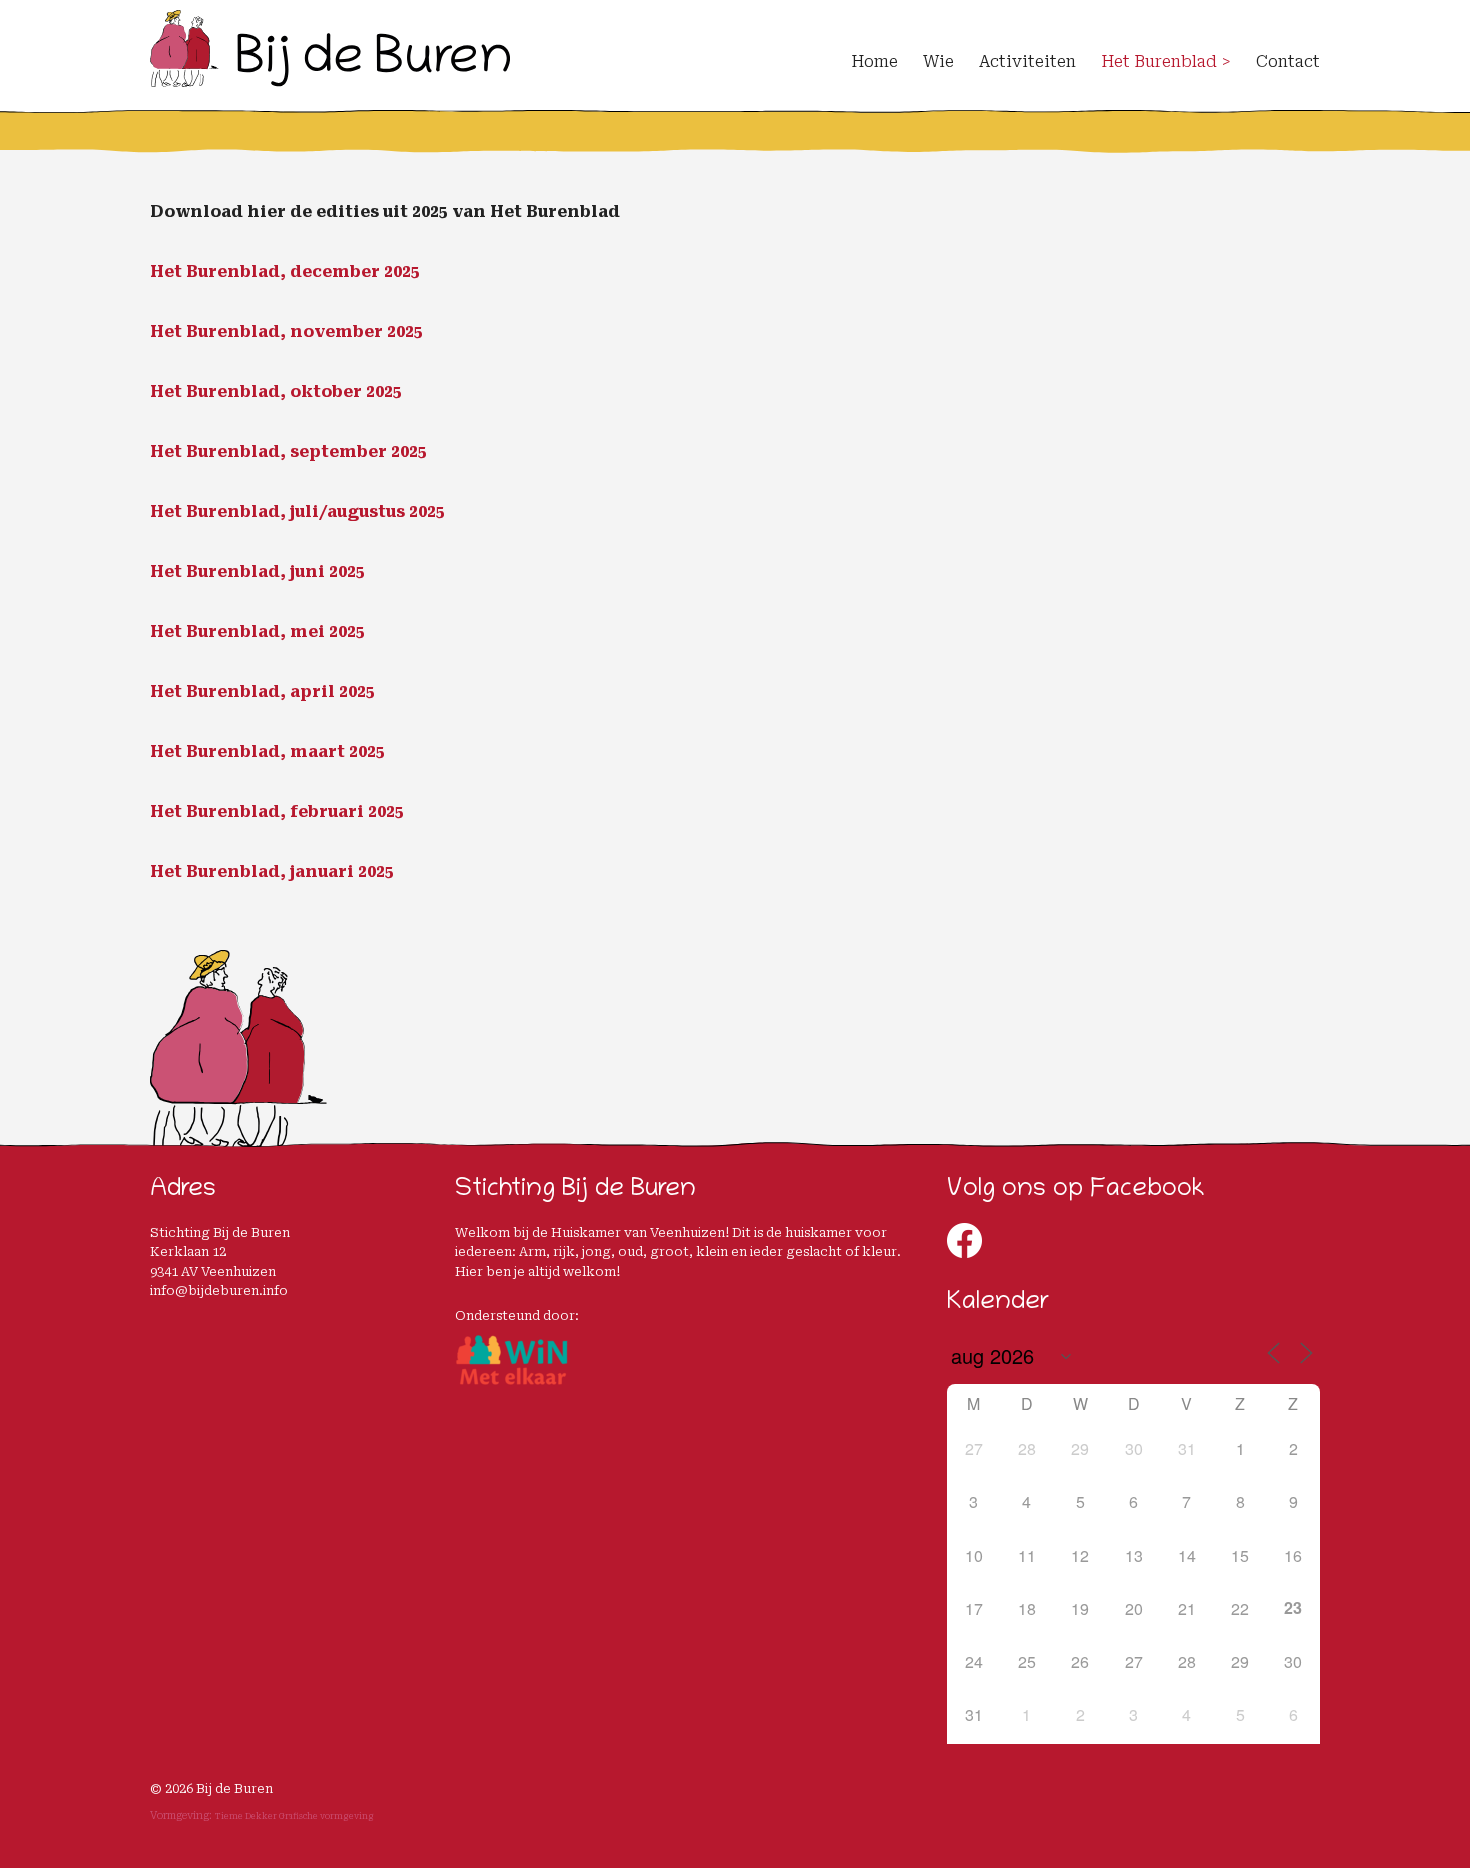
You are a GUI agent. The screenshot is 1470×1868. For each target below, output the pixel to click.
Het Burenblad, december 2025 (285, 271)
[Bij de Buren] (330, 78)
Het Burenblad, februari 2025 (277, 811)
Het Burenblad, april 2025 (262, 691)
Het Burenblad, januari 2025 (272, 871)
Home (874, 61)
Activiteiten (1027, 61)
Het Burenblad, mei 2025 (257, 631)
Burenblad (233, 571)
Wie (938, 61)
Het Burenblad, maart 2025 (267, 751)
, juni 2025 (322, 571)
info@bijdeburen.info (219, 1290)
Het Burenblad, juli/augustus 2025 (297, 511)
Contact (1288, 61)
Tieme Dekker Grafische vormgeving (294, 1816)
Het (168, 571)
